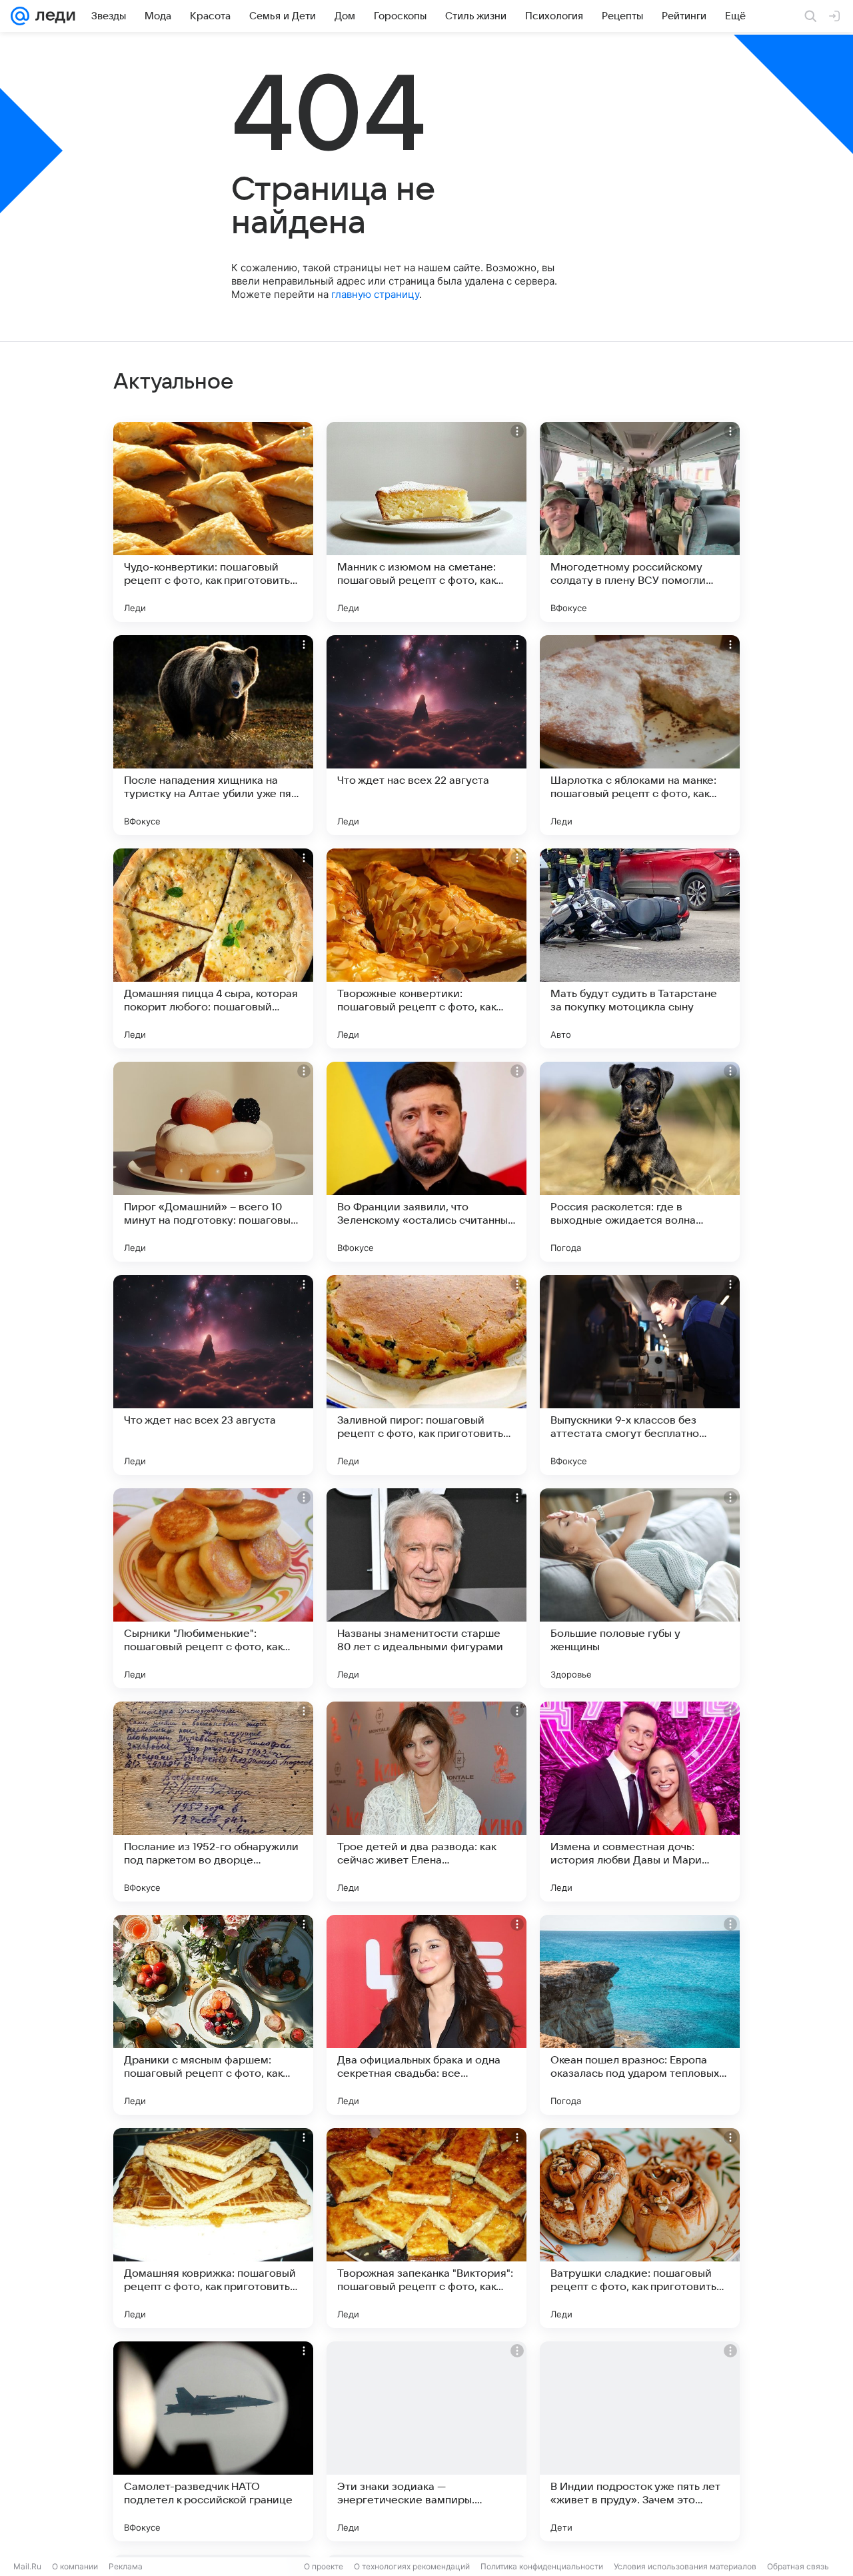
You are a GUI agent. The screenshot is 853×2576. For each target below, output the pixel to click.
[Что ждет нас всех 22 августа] (426, 735)
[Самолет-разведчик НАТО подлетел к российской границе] (213, 2441)
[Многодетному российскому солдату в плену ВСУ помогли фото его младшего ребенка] (640, 522)
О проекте (324, 2566)
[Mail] (20, 16)
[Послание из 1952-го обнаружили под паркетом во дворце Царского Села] (213, 1802)
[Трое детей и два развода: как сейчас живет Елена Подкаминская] (426, 1802)
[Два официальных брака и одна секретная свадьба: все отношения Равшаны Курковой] (426, 2015)
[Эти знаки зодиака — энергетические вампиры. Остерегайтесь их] (426, 2441)
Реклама (126, 2566)
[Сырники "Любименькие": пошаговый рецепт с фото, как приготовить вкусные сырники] (213, 1588)
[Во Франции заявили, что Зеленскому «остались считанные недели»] (426, 1162)
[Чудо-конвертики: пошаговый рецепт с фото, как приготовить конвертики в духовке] (213, 522)
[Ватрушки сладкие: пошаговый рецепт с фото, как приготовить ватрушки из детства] (640, 2228)
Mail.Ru (27, 2566)
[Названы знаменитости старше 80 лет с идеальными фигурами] (426, 1588)
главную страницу (375, 294)
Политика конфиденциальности (542, 2566)
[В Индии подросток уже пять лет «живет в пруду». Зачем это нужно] (640, 2441)
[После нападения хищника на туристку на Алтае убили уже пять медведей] (213, 735)
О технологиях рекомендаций (412, 2566)
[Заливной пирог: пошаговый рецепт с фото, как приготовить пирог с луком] (426, 1375)
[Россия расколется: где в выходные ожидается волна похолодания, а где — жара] (640, 1162)
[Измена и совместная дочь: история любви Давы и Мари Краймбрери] (640, 1802)
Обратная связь (798, 2566)
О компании (75, 2566)
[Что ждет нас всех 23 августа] (213, 1375)
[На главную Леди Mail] (52, 16)
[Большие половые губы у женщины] (640, 1588)
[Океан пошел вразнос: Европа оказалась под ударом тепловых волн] (640, 2015)
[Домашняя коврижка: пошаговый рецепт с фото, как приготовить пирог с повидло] (213, 2228)
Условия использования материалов (685, 2566)
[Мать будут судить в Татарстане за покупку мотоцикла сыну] (640, 948)
